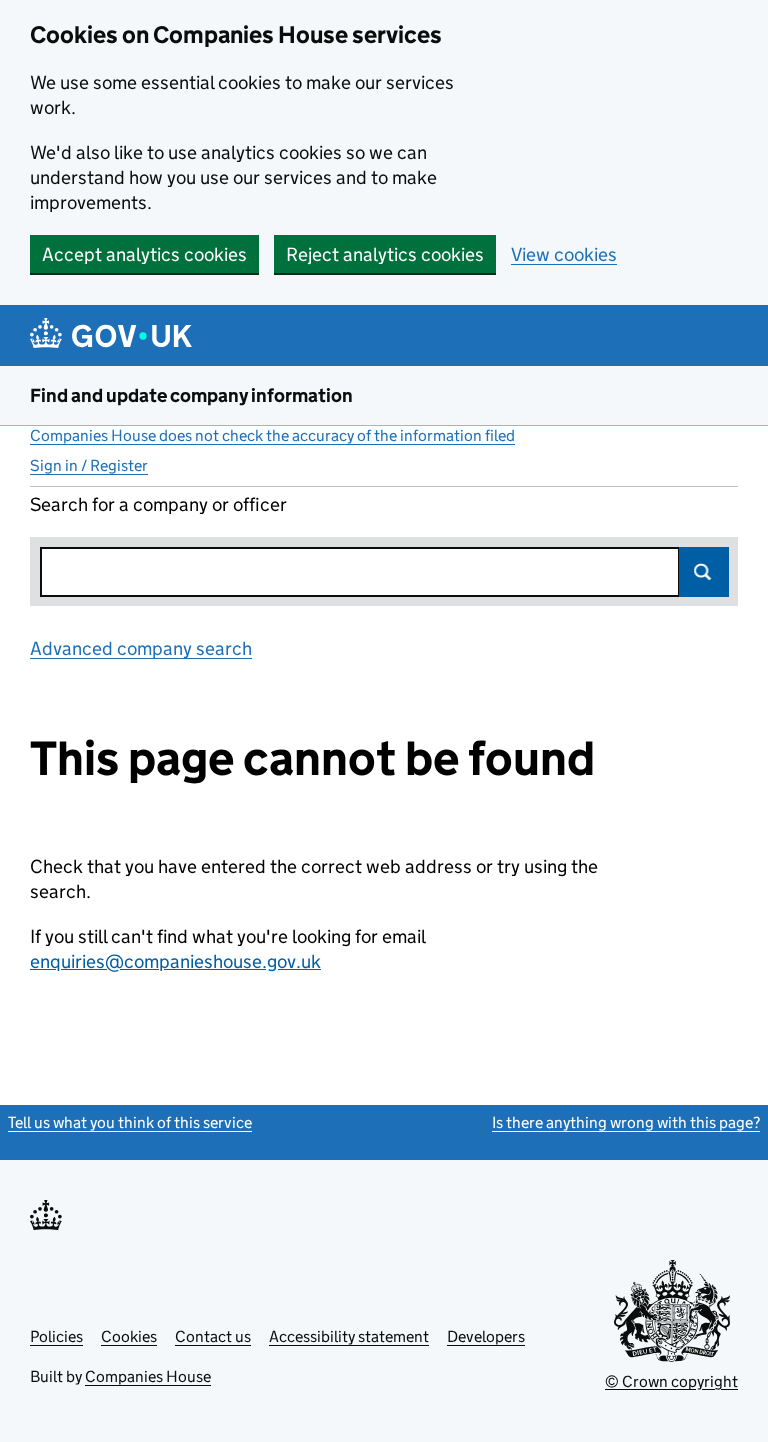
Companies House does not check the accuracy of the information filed (272, 435)
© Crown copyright (671, 1381)
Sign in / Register (89, 465)
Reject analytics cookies (385, 254)
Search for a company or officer (158, 504)
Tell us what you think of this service (130, 1122)
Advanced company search (141, 648)
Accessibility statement (349, 1336)
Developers (486, 1336)
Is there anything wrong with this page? (626, 1122)
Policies (56, 1336)
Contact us (213, 1336)
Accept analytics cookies (144, 254)
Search (704, 572)
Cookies (129, 1336)
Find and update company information (191, 395)
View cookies (564, 254)
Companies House (148, 1376)
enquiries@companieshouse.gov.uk (175, 961)
